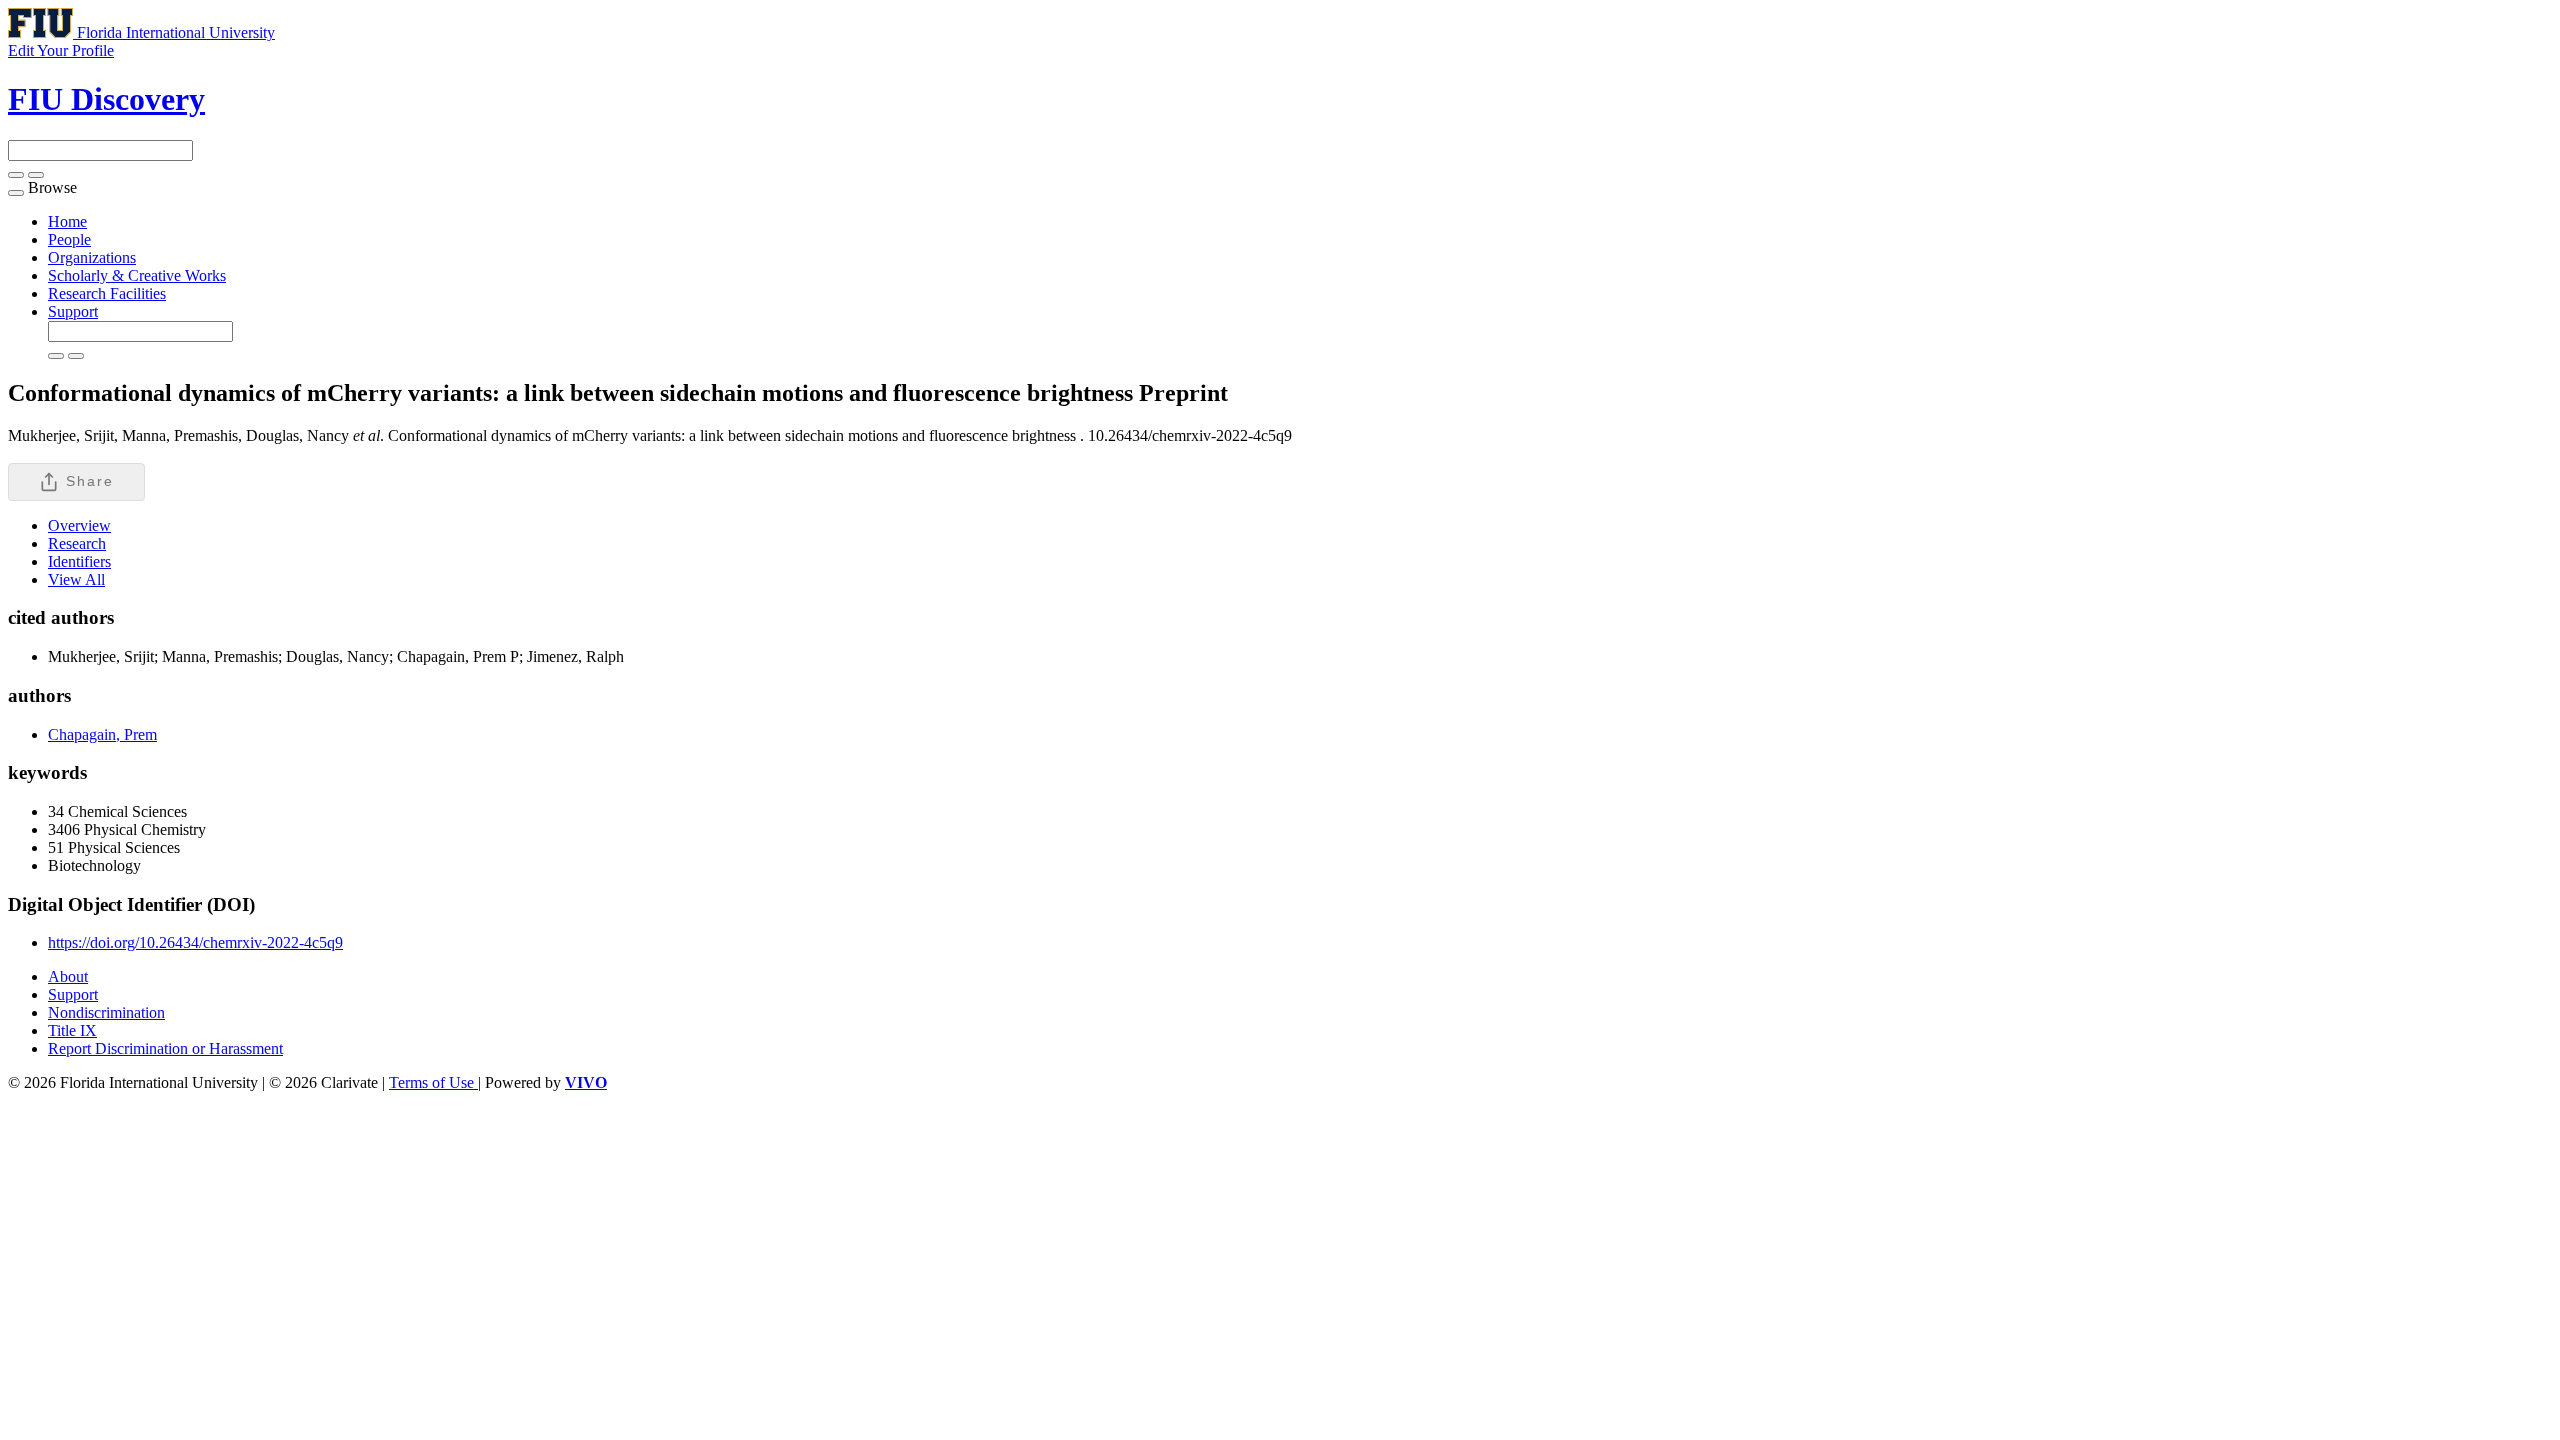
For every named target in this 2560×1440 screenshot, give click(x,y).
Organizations (92, 257)
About (68, 976)
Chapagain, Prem (102, 734)
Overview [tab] (79, 525)
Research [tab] (77, 543)
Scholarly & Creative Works (137, 275)
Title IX (72, 1030)
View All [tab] (76, 579)
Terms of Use (433, 1082)
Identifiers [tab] (79, 561)
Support (73, 311)
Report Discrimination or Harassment (165, 1048)
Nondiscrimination (106, 1012)
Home (67, 221)
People (69, 239)
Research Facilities (107, 293)
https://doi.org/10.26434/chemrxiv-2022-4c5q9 (195, 942)
